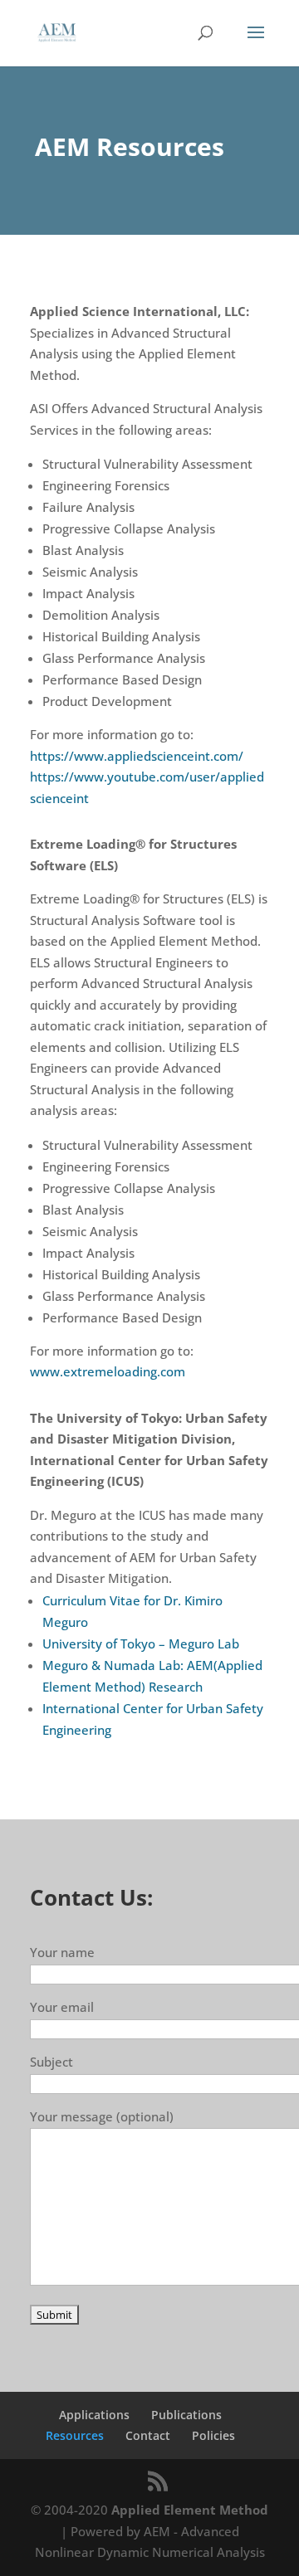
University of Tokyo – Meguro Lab (141, 1643)
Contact (148, 2435)
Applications (94, 2415)
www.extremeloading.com (108, 1371)
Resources (75, 2435)
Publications (186, 2415)
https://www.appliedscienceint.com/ (137, 756)
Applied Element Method (190, 2510)
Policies (213, 2435)
